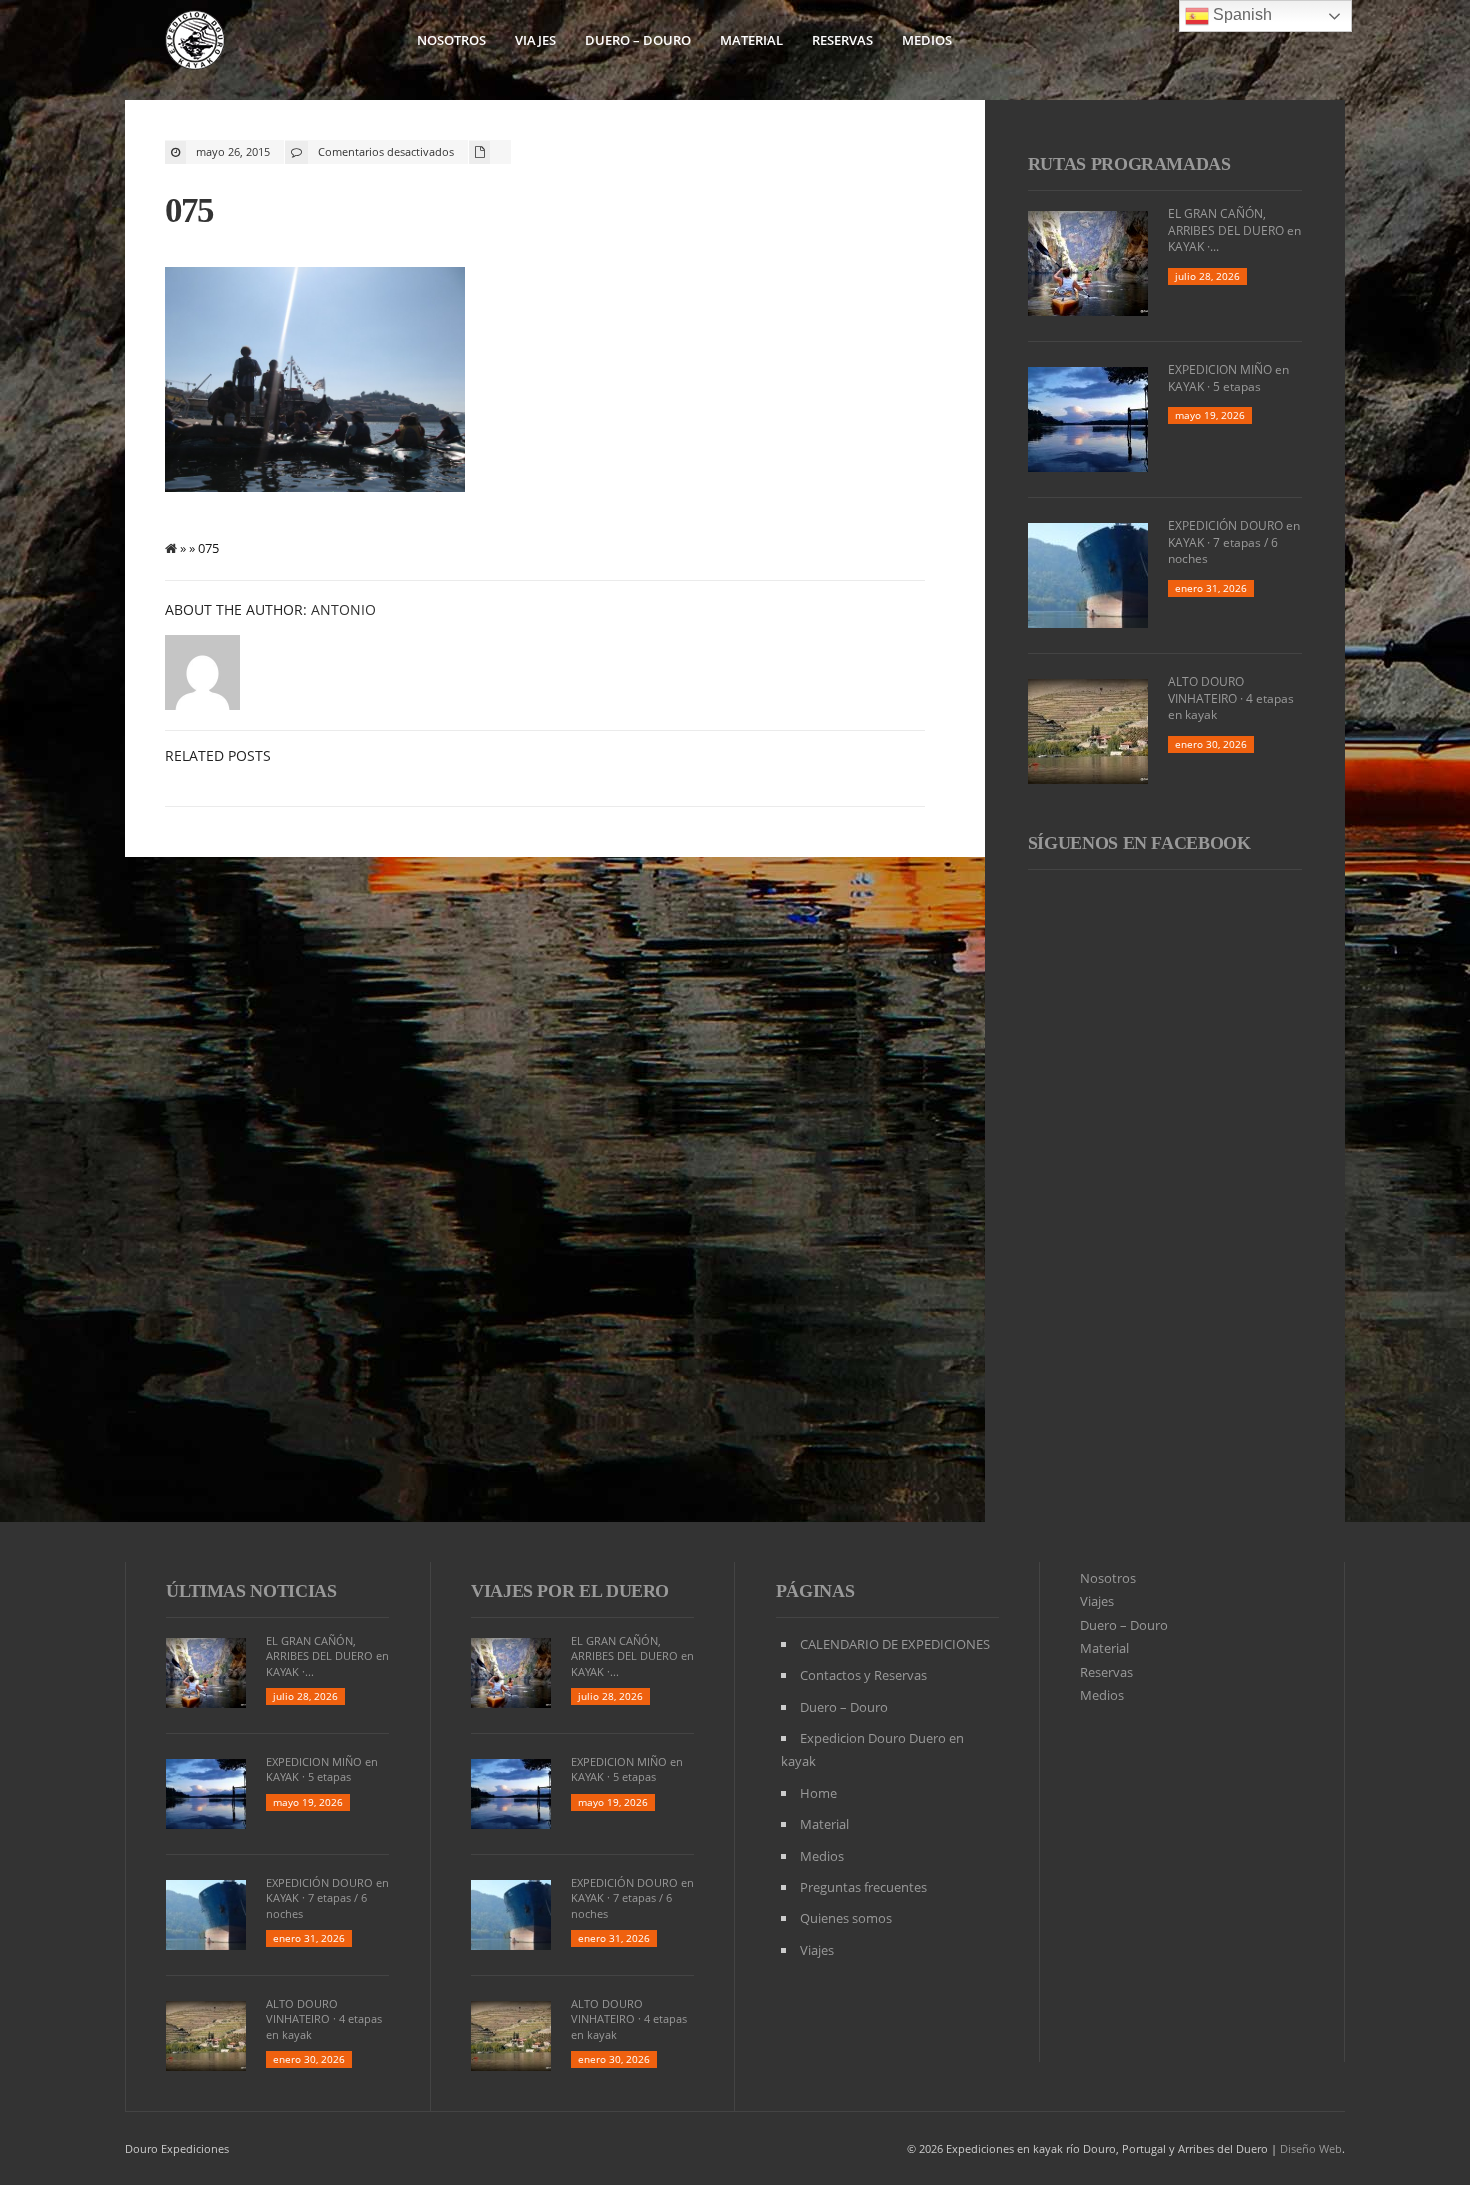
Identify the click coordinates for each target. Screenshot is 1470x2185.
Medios (927, 40)
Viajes (535, 40)
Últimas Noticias (251, 1591)
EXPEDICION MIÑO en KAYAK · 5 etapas (1228, 378)
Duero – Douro (638, 40)
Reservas (842, 40)
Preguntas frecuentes (863, 1887)
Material (751, 40)
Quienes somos (846, 1918)
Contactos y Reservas (863, 1675)
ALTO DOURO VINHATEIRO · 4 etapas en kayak (1231, 698)
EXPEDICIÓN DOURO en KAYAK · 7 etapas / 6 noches (1234, 542)
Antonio (343, 609)
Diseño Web (1311, 2148)
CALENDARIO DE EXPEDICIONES (895, 1644)
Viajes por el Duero (570, 1591)
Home (818, 1793)
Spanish (1240, 14)
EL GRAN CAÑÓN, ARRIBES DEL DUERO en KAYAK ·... (1234, 230)
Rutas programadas (1129, 164)
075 (189, 210)
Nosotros (451, 40)
